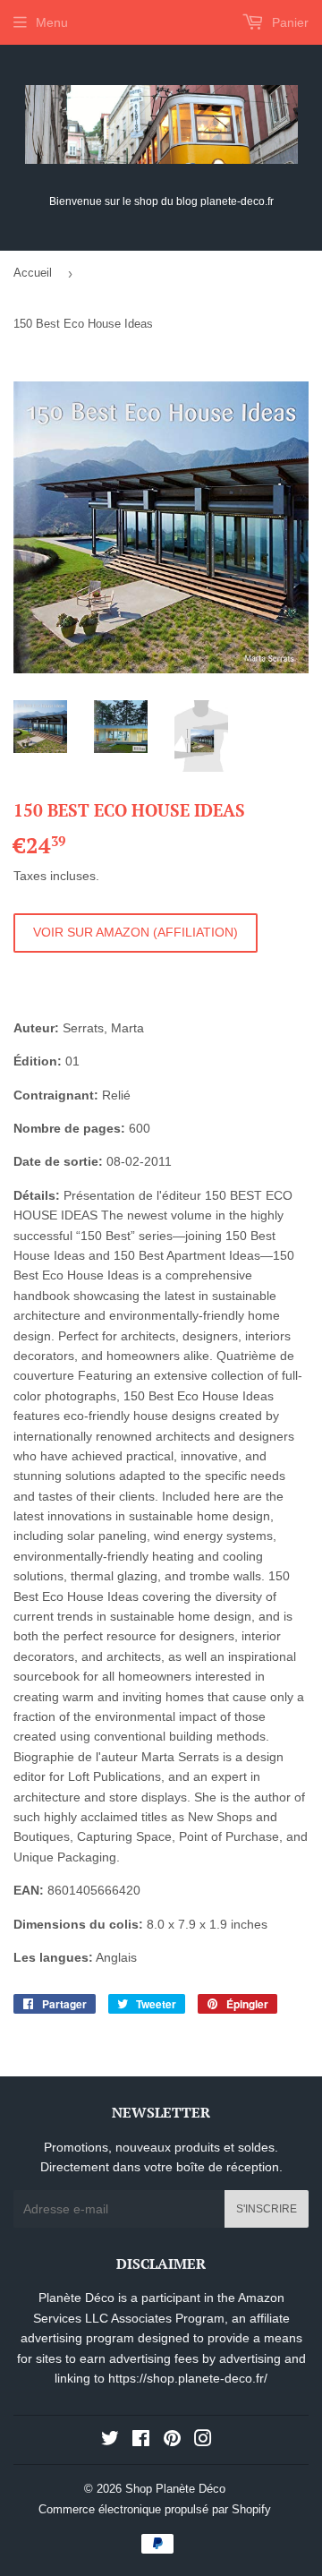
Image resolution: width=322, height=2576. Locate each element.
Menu (52, 22)
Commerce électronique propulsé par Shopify (155, 2509)
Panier (288, 22)
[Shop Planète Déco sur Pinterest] (172, 2441)
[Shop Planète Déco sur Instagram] (203, 2441)
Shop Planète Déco (175, 2489)
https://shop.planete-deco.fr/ (188, 2378)
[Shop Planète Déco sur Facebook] (141, 2441)
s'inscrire (267, 2209)
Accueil (33, 273)
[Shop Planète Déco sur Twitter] (110, 2441)
